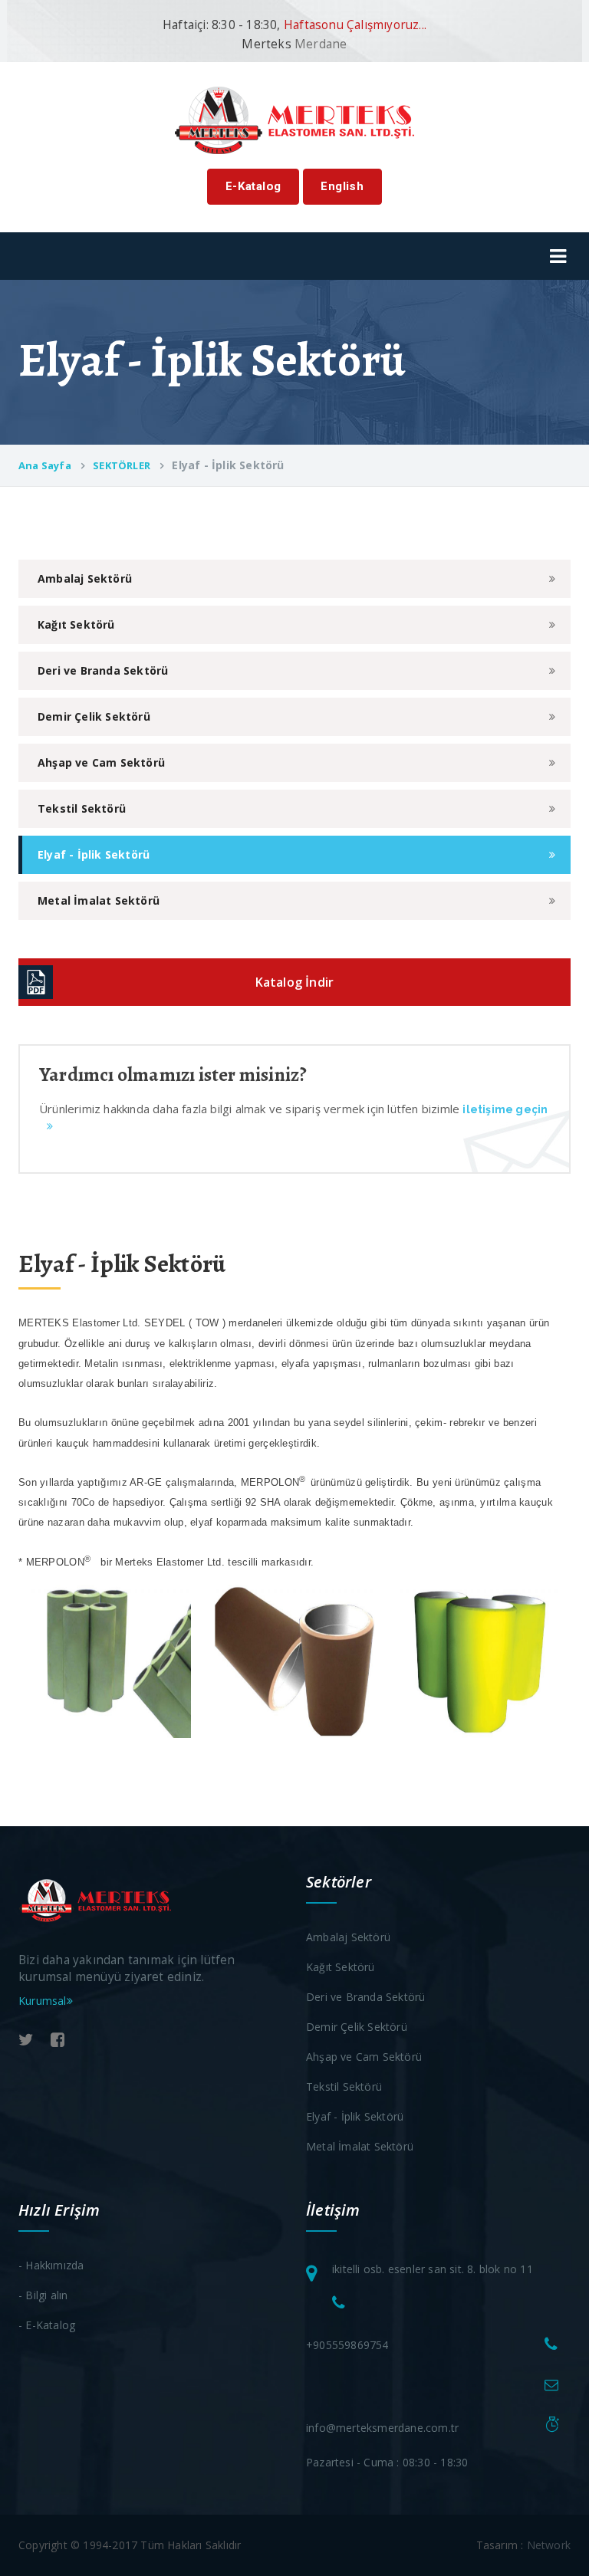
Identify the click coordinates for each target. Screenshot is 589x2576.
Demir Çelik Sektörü (94, 716)
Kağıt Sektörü (76, 624)
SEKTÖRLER (122, 465)
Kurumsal (43, 2001)
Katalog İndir (295, 982)
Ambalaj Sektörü (85, 578)
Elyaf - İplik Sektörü (94, 854)
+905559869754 (347, 2345)
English (342, 186)
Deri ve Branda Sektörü (103, 670)
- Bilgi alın (43, 2295)
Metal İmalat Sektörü (99, 900)
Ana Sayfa (45, 465)
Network (549, 2545)
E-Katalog (253, 186)
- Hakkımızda (51, 2265)
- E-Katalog (47, 2325)
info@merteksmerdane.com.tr (382, 2428)
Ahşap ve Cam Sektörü (101, 762)
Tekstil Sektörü (82, 808)
